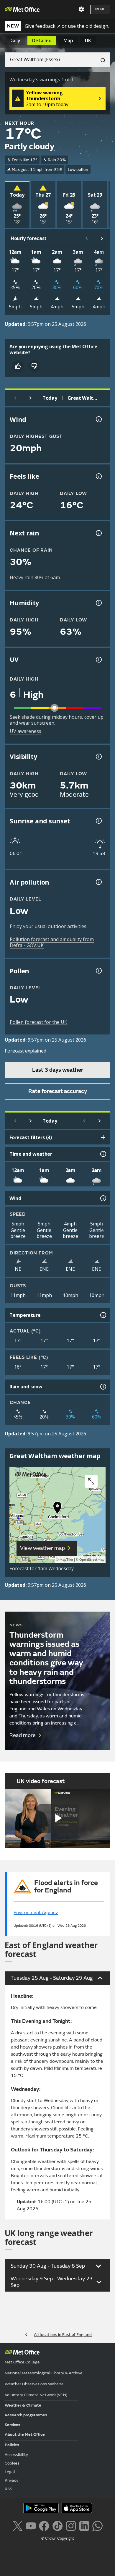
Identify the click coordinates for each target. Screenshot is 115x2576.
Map (68, 41)
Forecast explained (26, 1051)
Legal (10, 2472)
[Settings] (81, 9)
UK (88, 41)
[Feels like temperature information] (98, 476)
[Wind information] (103, 1198)
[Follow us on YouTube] (31, 2525)
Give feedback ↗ (43, 26)
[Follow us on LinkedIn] (84, 2525)
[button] (57, 1509)
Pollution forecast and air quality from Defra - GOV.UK (52, 942)
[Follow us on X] (18, 2525)
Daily (15, 41)
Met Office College (22, 2362)
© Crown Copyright (58, 2538)
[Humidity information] (98, 603)
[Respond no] (34, 366)
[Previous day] (15, 398)
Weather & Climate (23, 2405)
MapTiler (66, 1560)
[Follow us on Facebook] (44, 2525)
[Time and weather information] (103, 1154)
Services (13, 2425)
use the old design (88, 26)
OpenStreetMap (92, 1560)
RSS (8, 2489)
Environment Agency (36, 1913)
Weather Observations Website (34, 2384)
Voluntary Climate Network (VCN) (36, 2395)
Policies (12, 2445)
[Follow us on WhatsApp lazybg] (97, 2525)
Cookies (12, 2463)
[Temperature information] (103, 1315)
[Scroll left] (87, 238)
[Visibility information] (98, 757)
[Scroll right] (102, 238)
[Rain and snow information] (103, 1387)
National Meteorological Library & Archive (44, 2373)
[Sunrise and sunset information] (98, 821)
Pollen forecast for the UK (38, 1022)
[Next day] (31, 398)
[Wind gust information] (98, 419)
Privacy (11, 2480)
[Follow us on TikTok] (57, 2525)
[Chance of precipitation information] (98, 533)
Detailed (42, 41)
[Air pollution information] (98, 882)
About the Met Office (25, 2435)
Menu (100, 9)
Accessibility (16, 2455)
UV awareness (26, 731)
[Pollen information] (98, 971)
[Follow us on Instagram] (71, 2525)
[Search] (101, 60)
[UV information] (98, 660)
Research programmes (26, 2415)
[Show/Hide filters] (103, 1137)
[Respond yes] (18, 366)
